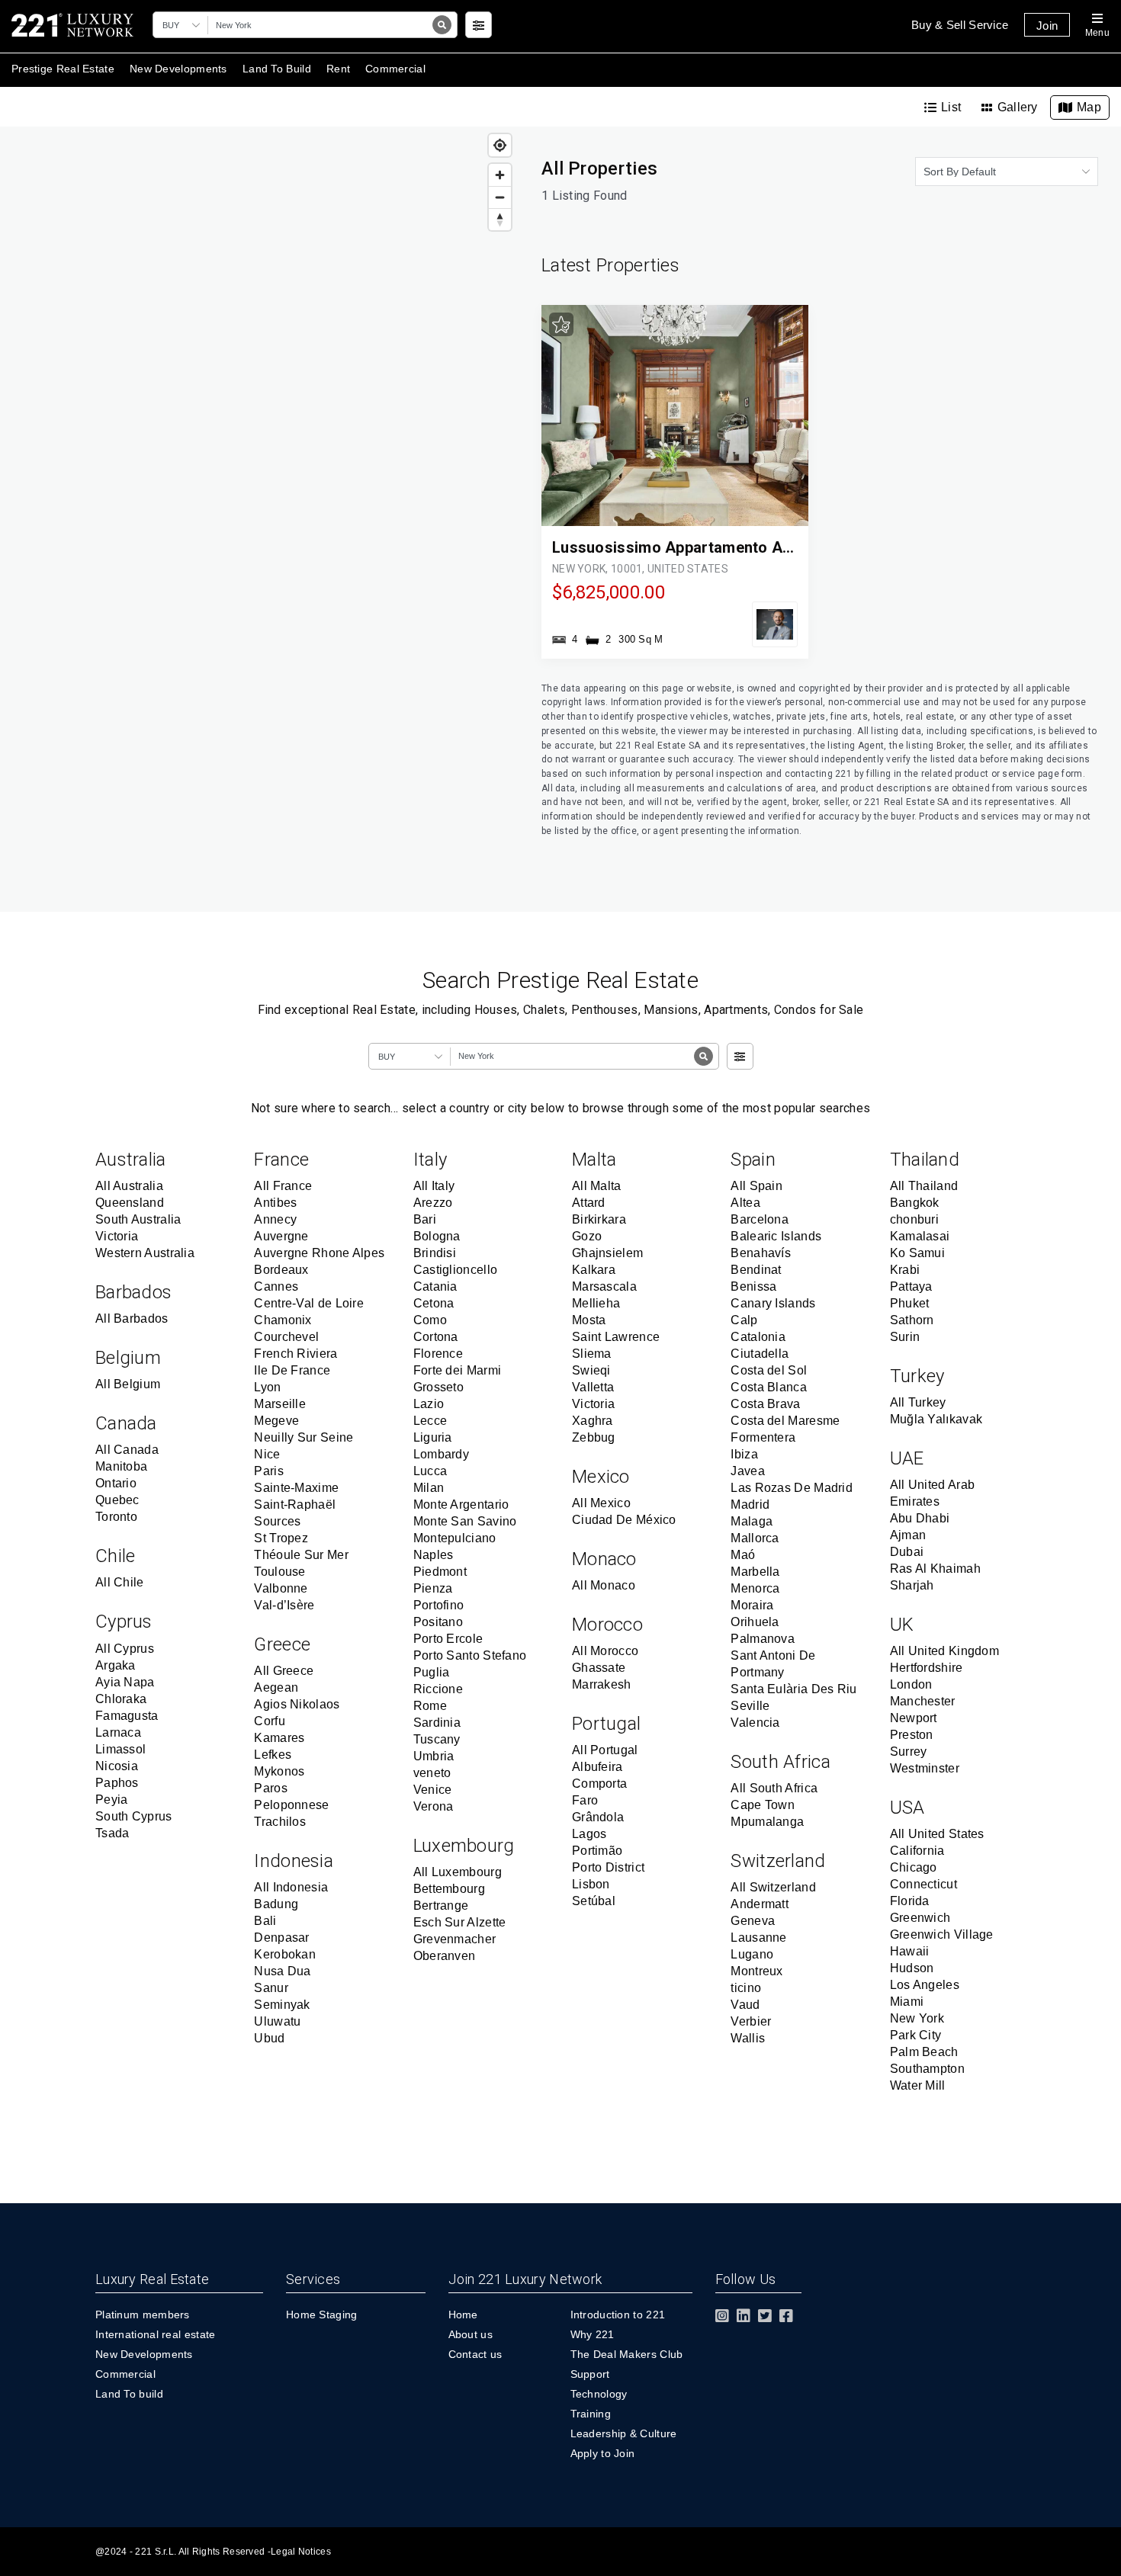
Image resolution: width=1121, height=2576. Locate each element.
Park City (916, 2035)
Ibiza (744, 1454)
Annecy (275, 1219)
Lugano (752, 1954)
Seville (750, 1706)
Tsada (112, 1833)
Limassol (120, 1749)
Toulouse (279, 1572)
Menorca (755, 1588)
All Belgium (128, 1384)
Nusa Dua (282, 1971)
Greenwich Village (942, 1934)
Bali (265, 1921)
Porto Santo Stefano (470, 1655)
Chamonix (283, 1320)
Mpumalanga (767, 1822)
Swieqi (591, 1370)
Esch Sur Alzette (460, 1922)
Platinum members (143, 2315)
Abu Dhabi (920, 1518)
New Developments (178, 69)
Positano (438, 1622)
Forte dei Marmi (458, 1370)
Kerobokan (285, 1954)
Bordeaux (281, 1270)
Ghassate (599, 1668)
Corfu (270, 1721)
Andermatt (760, 1904)
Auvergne (281, 1236)
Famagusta (127, 1716)
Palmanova (763, 1639)
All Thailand (924, 1186)
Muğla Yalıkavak (936, 1419)
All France (283, 1186)
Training (591, 2414)
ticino (746, 1988)
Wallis (748, 2038)
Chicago (914, 1867)
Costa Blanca (769, 1387)
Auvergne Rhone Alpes (319, 1253)
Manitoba (121, 1466)
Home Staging (322, 2315)
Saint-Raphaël (295, 1505)
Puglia (432, 1672)
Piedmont (440, 1572)
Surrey (909, 1752)
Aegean (276, 1687)
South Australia (138, 1219)
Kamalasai (920, 1236)
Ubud (269, 2038)
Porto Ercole (448, 1639)
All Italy (434, 1186)
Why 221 (593, 2334)
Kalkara (594, 1270)
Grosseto (438, 1387)
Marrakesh (602, 1684)
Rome (430, 1706)
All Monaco (604, 1585)
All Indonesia (291, 1887)
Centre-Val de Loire (309, 1303)
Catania (435, 1286)
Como (430, 1320)
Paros (271, 1788)
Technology (599, 2394)
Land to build (277, 69)
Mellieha (596, 1303)
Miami (907, 2002)
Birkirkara (599, 1219)
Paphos (117, 1783)
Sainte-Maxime (296, 1488)
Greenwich (920, 1918)
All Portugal (605, 1750)
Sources (277, 1521)
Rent (338, 69)
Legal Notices (301, 2552)
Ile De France (292, 1370)
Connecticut (923, 1884)
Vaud (745, 2005)
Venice (433, 1790)
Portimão (597, 1851)
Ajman (908, 1535)
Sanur (271, 1988)
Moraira (752, 1605)
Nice (267, 1454)
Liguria (433, 1437)
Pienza (433, 1588)
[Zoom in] (500, 175)
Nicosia (117, 1766)
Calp (744, 1320)
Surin (905, 1337)
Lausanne (758, 1938)
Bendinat (756, 1270)
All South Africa (774, 1788)
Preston (912, 1735)
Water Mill (918, 2085)
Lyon (267, 1387)
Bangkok (915, 1203)
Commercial (125, 2374)
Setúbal (594, 1901)
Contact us (475, 2354)
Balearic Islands (776, 1236)
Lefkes (273, 1755)
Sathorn (912, 1320)
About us (471, 2334)
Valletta (593, 1387)
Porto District (608, 1867)
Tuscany (437, 1739)
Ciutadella (760, 1354)
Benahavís (761, 1253)
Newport (914, 1718)
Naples (434, 1555)
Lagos (589, 1834)
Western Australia (145, 1253)
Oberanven (445, 1956)
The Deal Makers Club (627, 2354)
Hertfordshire (927, 1668)
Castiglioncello (456, 1270)
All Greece (284, 1671)
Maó (743, 1555)
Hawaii (910, 1951)
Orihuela (755, 1622)
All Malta (597, 1186)
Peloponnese (291, 1805)
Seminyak (282, 2005)
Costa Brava (765, 1404)
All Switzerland (773, 1887)
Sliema (592, 1354)
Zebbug (594, 1437)
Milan (429, 1488)
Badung (276, 1904)
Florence (438, 1354)
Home (463, 2315)
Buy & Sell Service (960, 25)
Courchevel (286, 1337)
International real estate (156, 2334)
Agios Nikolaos (297, 1704)
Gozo (587, 1236)
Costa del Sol (769, 1370)
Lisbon (591, 1884)
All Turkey (918, 1402)
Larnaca (118, 1732)
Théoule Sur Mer (301, 1555)
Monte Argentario (461, 1505)
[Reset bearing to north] (500, 219)
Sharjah (912, 1585)
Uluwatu (277, 2021)
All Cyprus (125, 1649)
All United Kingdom (944, 1651)
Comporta (599, 1784)
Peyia (112, 1800)
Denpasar (281, 1938)
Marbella (755, 1572)
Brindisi (435, 1253)
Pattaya (911, 1286)
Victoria (117, 1236)
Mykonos (279, 1771)
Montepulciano (455, 1538)
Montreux (756, 1971)
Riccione (438, 1689)
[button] (183, 25)
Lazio (429, 1404)
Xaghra (593, 1421)
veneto (432, 1773)
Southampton (927, 2069)
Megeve (276, 1421)
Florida (910, 1901)
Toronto (116, 1517)
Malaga (752, 1521)
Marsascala (604, 1286)
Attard (589, 1203)
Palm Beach (924, 2052)
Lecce (430, 1421)
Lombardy (441, 1454)
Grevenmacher (455, 1939)
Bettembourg (449, 1889)
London (911, 1684)
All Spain (756, 1186)
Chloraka (121, 1699)
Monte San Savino (465, 1521)
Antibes (275, 1203)
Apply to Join (603, 2453)
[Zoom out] (500, 197)
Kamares (279, 1738)
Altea (745, 1203)
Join (1047, 26)
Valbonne (281, 1588)
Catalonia (758, 1337)
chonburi (914, 1219)
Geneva (753, 1921)
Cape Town (763, 1805)
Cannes (276, 1286)
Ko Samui (917, 1253)
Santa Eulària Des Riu (793, 1689)
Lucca (430, 1471)
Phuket (910, 1303)
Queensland (130, 1203)
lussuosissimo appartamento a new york (704, 547)
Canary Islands (773, 1303)
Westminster (925, 1768)
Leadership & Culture (624, 2433)
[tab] (943, 107)
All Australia (129, 1186)
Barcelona (760, 1219)
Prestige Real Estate (63, 69)
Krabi (905, 1270)
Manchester (923, 1701)
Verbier (751, 2021)
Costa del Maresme (785, 1421)
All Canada (127, 1450)
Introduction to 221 (618, 2315)
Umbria (434, 1756)
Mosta (589, 1320)
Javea (748, 1471)
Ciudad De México (624, 1520)
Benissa (753, 1286)
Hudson (912, 1968)
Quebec (117, 1500)
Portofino (439, 1605)
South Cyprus (134, 1816)
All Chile (120, 1582)
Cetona (434, 1303)
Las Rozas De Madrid (792, 1488)
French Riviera (296, 1354)
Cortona (436, 1337)
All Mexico (601, 1503)
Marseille (280, 1404)
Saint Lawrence (616, 1337)
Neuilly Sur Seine (304, 1437)
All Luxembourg (458, 1872)
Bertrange (441, 1906)
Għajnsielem (607, 1253)
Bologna (437, 1236)
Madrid (750, 1505)
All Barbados (132, 1318)
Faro (585, 1800)
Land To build (129, 2394)
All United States (937, 1834)
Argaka (116, 1665)
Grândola (598, 1817)
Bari (425, 1219)
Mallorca (755, 1538)
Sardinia (437, 1723)
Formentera (763, 1437)
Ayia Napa (125, 1682)
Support (590, 2374)
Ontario (116, 1483)
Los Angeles (925, 1985)
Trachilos (280, 1822)
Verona (434, 1806)
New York (917, 2018)
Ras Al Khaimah (935, 1569)
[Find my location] (500, 145)
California (917, 1851)
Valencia (755, 1723)
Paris (269, 1471)
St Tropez (281, 1538)
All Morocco (605, 1651)
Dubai (907, 1552)
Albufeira (597, 1767)
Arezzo (433, 1203)
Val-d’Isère (284, 1605)
